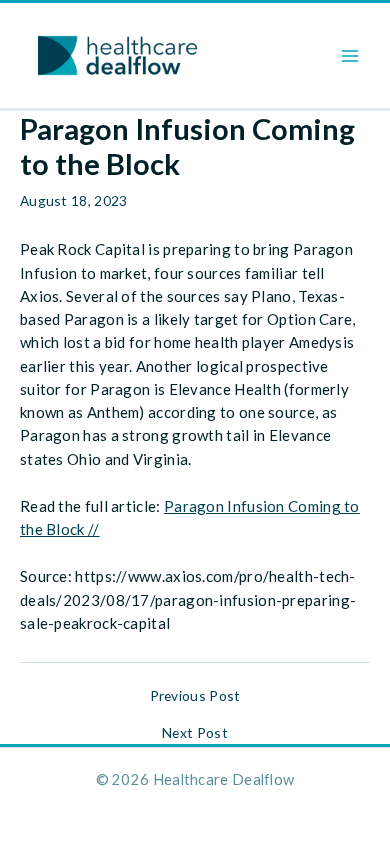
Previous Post (195, 696)
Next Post (195, 733)
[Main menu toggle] (350, 55)
